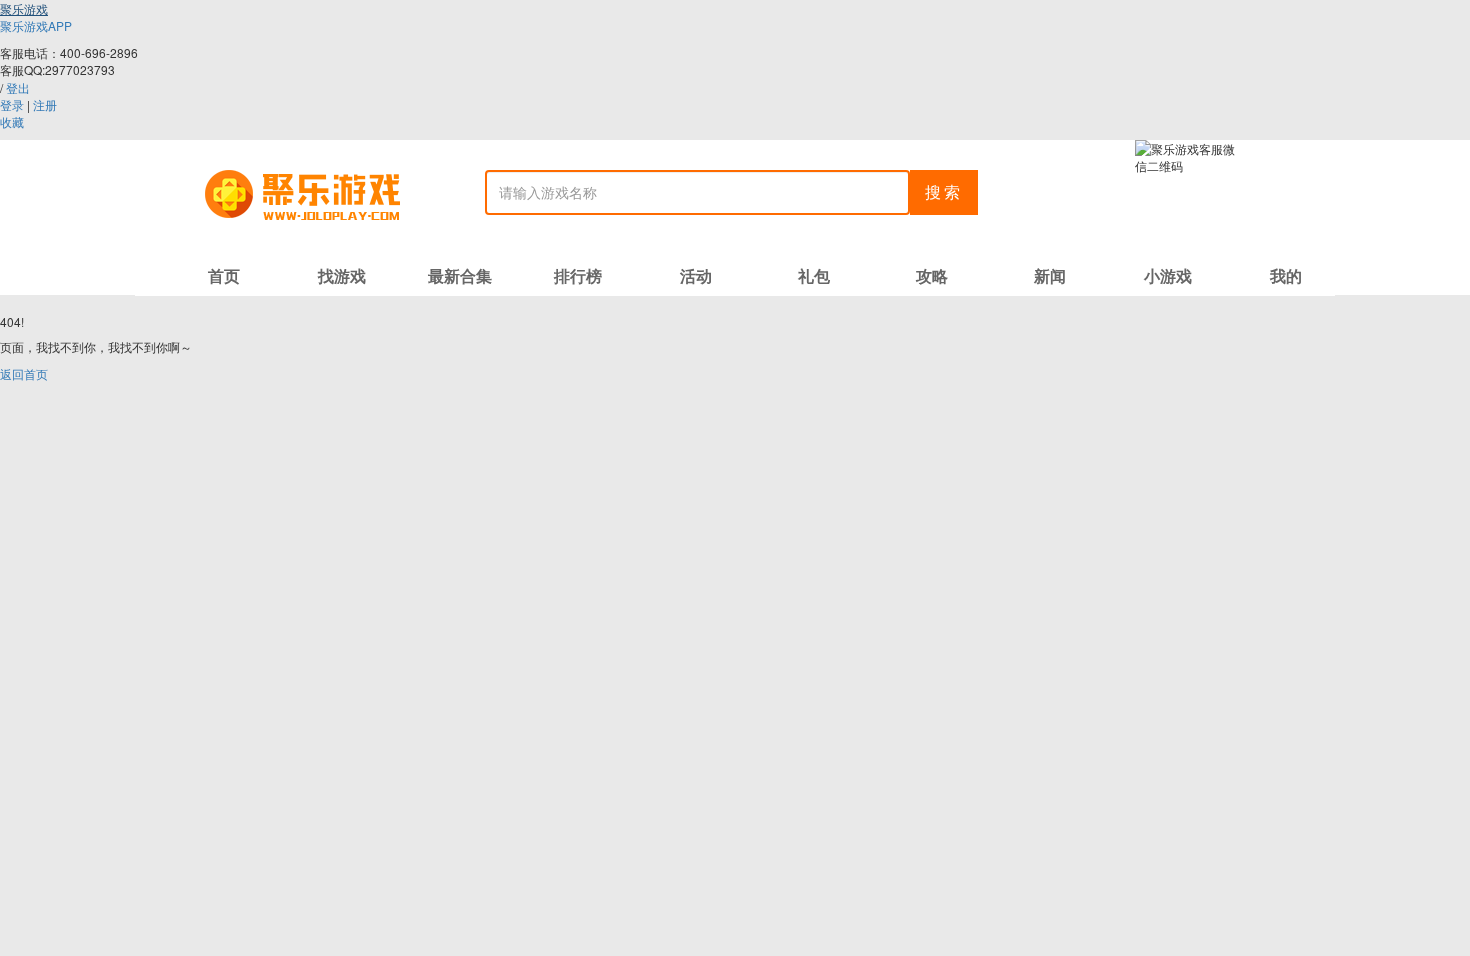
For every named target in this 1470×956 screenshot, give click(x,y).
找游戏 (342, 275)
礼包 (814, 275)
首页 (224, 275)
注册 (45, 104)
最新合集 (460, 275)
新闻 (1050, 275)
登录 (12, 104)
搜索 (944, 191)
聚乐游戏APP (36, 25)
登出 (18, 87)
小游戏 (1168, 275)
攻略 (932, 275)
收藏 (12, 121)
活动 (696, 275)
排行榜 (578, 275)
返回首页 (24, 373)
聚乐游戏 (24, 8)
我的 (1286, 275)
